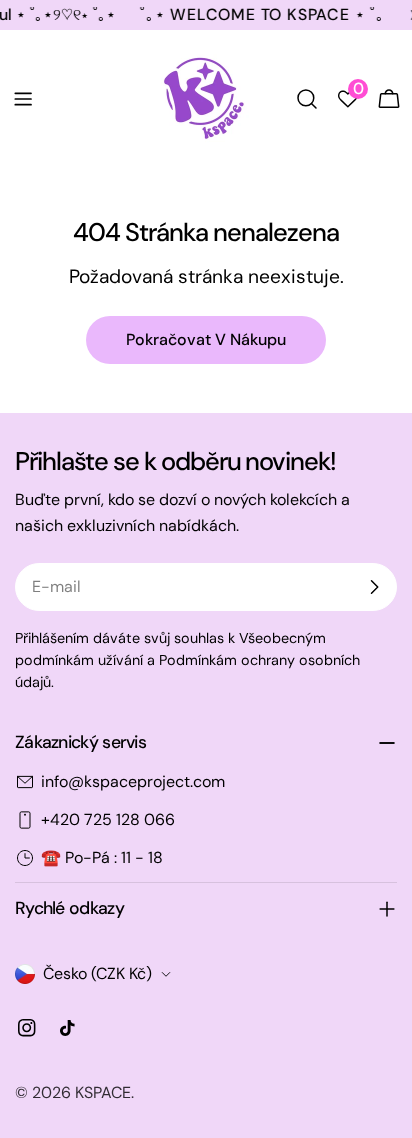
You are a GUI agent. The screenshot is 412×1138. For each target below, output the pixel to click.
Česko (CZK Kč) (97, 973)
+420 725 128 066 (108, 819)
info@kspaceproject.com (133, 781)
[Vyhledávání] (307, 99)
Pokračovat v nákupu (206, 339)
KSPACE (103, 1092)
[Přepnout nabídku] (23, 99)
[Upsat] (374, 587)
